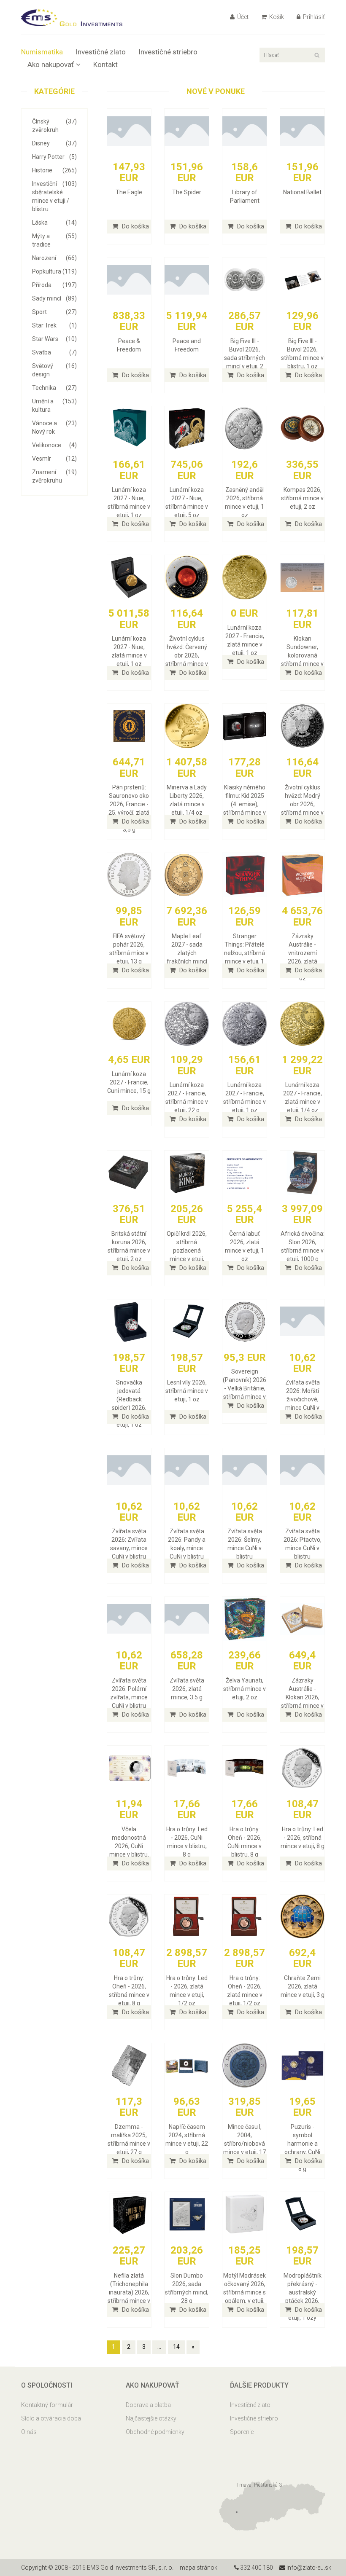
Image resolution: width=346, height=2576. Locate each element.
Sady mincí (54, 298)
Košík (276, 17)
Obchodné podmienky (155, 2432)
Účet (242, 17)
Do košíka (135, 226)
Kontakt (105, 64)
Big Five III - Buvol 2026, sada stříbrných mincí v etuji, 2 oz (245, 358)
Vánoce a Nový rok (54, 427)
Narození (54, 258)
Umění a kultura (54, 405)
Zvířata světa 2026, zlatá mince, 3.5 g (187, 1689)
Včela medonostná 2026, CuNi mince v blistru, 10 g (129, 1846)
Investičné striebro (168, 52)
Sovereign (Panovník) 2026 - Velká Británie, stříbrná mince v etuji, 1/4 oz (245, 1388)
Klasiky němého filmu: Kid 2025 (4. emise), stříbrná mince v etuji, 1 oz (245, 804)
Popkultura (54, 271)
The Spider (187, 192)
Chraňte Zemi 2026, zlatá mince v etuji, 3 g (303, 1986)
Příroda (54, 285)
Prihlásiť (313, 17)
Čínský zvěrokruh (54, 126)
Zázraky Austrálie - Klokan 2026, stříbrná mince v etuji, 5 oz (302, 1697)
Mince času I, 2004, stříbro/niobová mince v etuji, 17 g (245, 2144)
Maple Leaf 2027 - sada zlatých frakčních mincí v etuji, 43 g (187, 953)
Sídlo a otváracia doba (51, 2418)
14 (176, 2347)
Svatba (54, 352)
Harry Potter (54, 157)
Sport (54, 312)
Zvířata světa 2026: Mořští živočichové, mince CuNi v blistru (303, 1399)
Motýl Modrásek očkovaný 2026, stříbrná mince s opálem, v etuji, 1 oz (245, 2292)
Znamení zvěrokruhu (54, 476)
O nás (29, 2432)
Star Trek (54, 325)
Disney (54, 143)
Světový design (54, 370)
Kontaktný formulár (47, 2405)
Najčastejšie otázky (151, 2418)
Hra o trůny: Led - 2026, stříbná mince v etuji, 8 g (303, 1838)
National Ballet (302, 192)
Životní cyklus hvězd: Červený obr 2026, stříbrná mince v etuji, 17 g (187, 655)
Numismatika (42, 52)
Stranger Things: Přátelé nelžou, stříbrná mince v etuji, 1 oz (245, 953)
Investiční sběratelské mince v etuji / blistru (54, 196)
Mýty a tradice (54, 240)
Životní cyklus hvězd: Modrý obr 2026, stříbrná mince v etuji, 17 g (302, 804)
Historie (54, 170)
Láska (54, 223)
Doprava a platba (148, 2405)
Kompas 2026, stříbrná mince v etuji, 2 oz (302, 498)
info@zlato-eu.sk (308, 2568)
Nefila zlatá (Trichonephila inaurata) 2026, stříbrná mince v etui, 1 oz (129, 2292)
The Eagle (129, 192)
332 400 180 (256, 2568)
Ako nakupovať (51, 64)
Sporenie (242, 2432)
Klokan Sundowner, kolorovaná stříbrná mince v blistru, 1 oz (302, 655)
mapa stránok (199, 2568)
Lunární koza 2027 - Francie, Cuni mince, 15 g (129, 1082)
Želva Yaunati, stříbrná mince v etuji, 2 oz (245, 1689)
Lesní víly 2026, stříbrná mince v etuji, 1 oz (187, 1391)
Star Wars (54, 339)
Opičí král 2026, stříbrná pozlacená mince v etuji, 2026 (187, 1250)
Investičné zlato (101, 52)
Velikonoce (54, 445)
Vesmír (54, 459)
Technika (54, 388)
